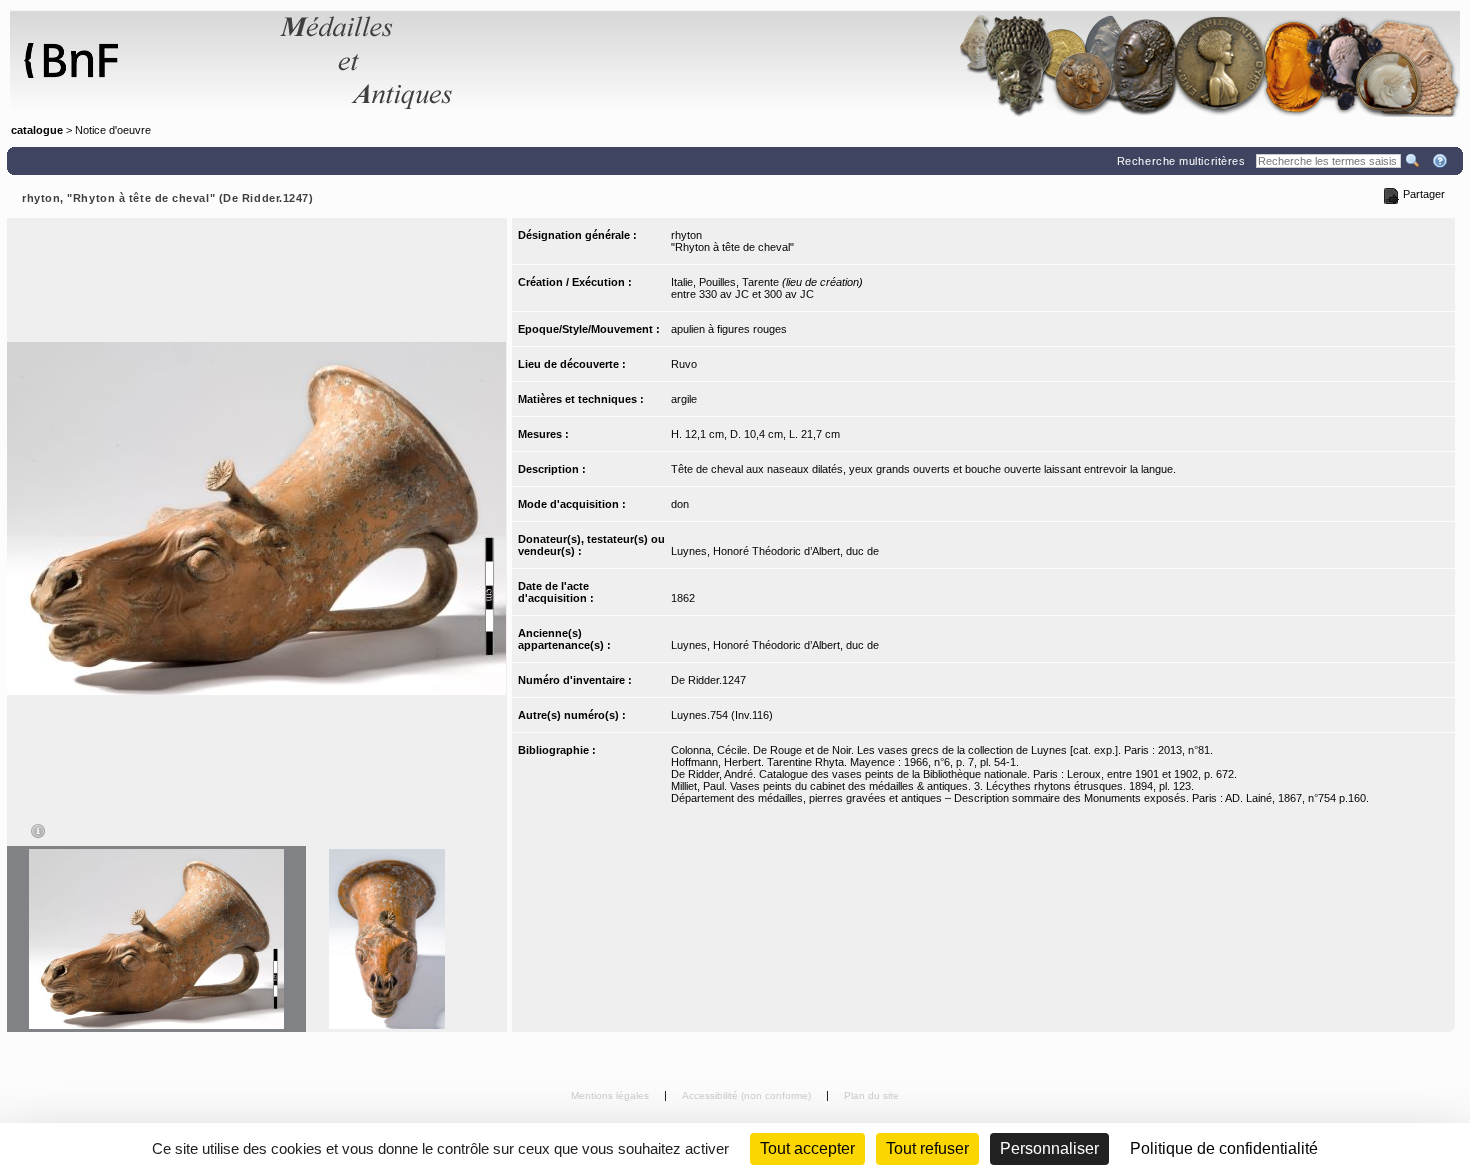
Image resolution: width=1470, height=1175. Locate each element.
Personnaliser (1049, 1148)
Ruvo (684, 364)
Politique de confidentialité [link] (1224, 1148)
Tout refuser (927, 1148)
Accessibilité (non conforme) (748, 1095)
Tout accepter (807, 1148)
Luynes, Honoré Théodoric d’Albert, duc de (775, 551)
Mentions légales (611, 1095)
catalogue (37, 130)
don (680, 504)
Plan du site (871, 1095)
